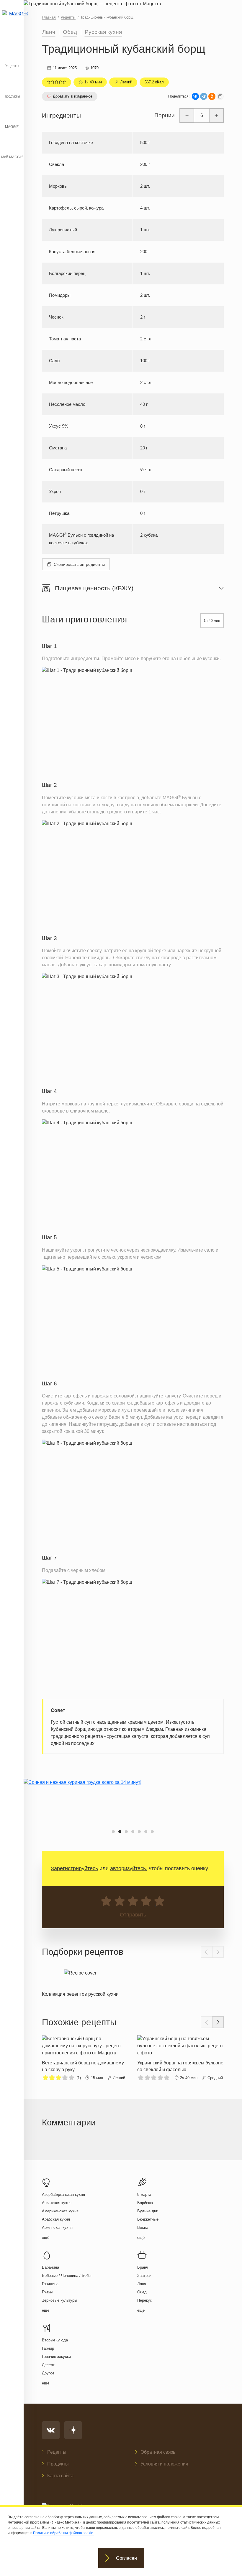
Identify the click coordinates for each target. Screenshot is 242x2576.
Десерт (48, 2365)
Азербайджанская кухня (63, 2195)
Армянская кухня (57, 2228)
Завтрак (144, 2276)
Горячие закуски (56, 2357)
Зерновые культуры (59, 2300)
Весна (143, 2228)
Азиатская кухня (57, 2203)
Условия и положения (164, 2464)
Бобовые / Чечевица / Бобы (67, 2276)
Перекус (145, 2300)
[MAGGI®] (12, 19)
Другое (48, 2373)
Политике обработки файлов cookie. (64, 2533)
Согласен (126, 2558)
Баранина (50, 2267)
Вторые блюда (55, 2340)
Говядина (50, 2284)
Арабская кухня (56, 2219)
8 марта (144, 2195)
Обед (70, 32)
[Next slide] (218, 1952)
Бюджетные (148, 2219)
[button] (113, 1832)
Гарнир (48, 2348)
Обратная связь (158, 2452)
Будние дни (148, 2211)
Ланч (49, 32)
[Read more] (80, 1982)
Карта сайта (60, 2476)
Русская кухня (103, 32)
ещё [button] (46, 2238)
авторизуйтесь (128, 1868)
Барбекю (145, 2203)
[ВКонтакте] (195, 96)
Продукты (12, 96)
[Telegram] (204, 96)
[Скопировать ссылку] (220, 96)
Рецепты (12, 66)
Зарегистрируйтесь (74, 1868)
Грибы (47, 2292)
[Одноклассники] (212, 96)
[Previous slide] (207, 1952)
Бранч (143, 2267)
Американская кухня (60, 2211)
